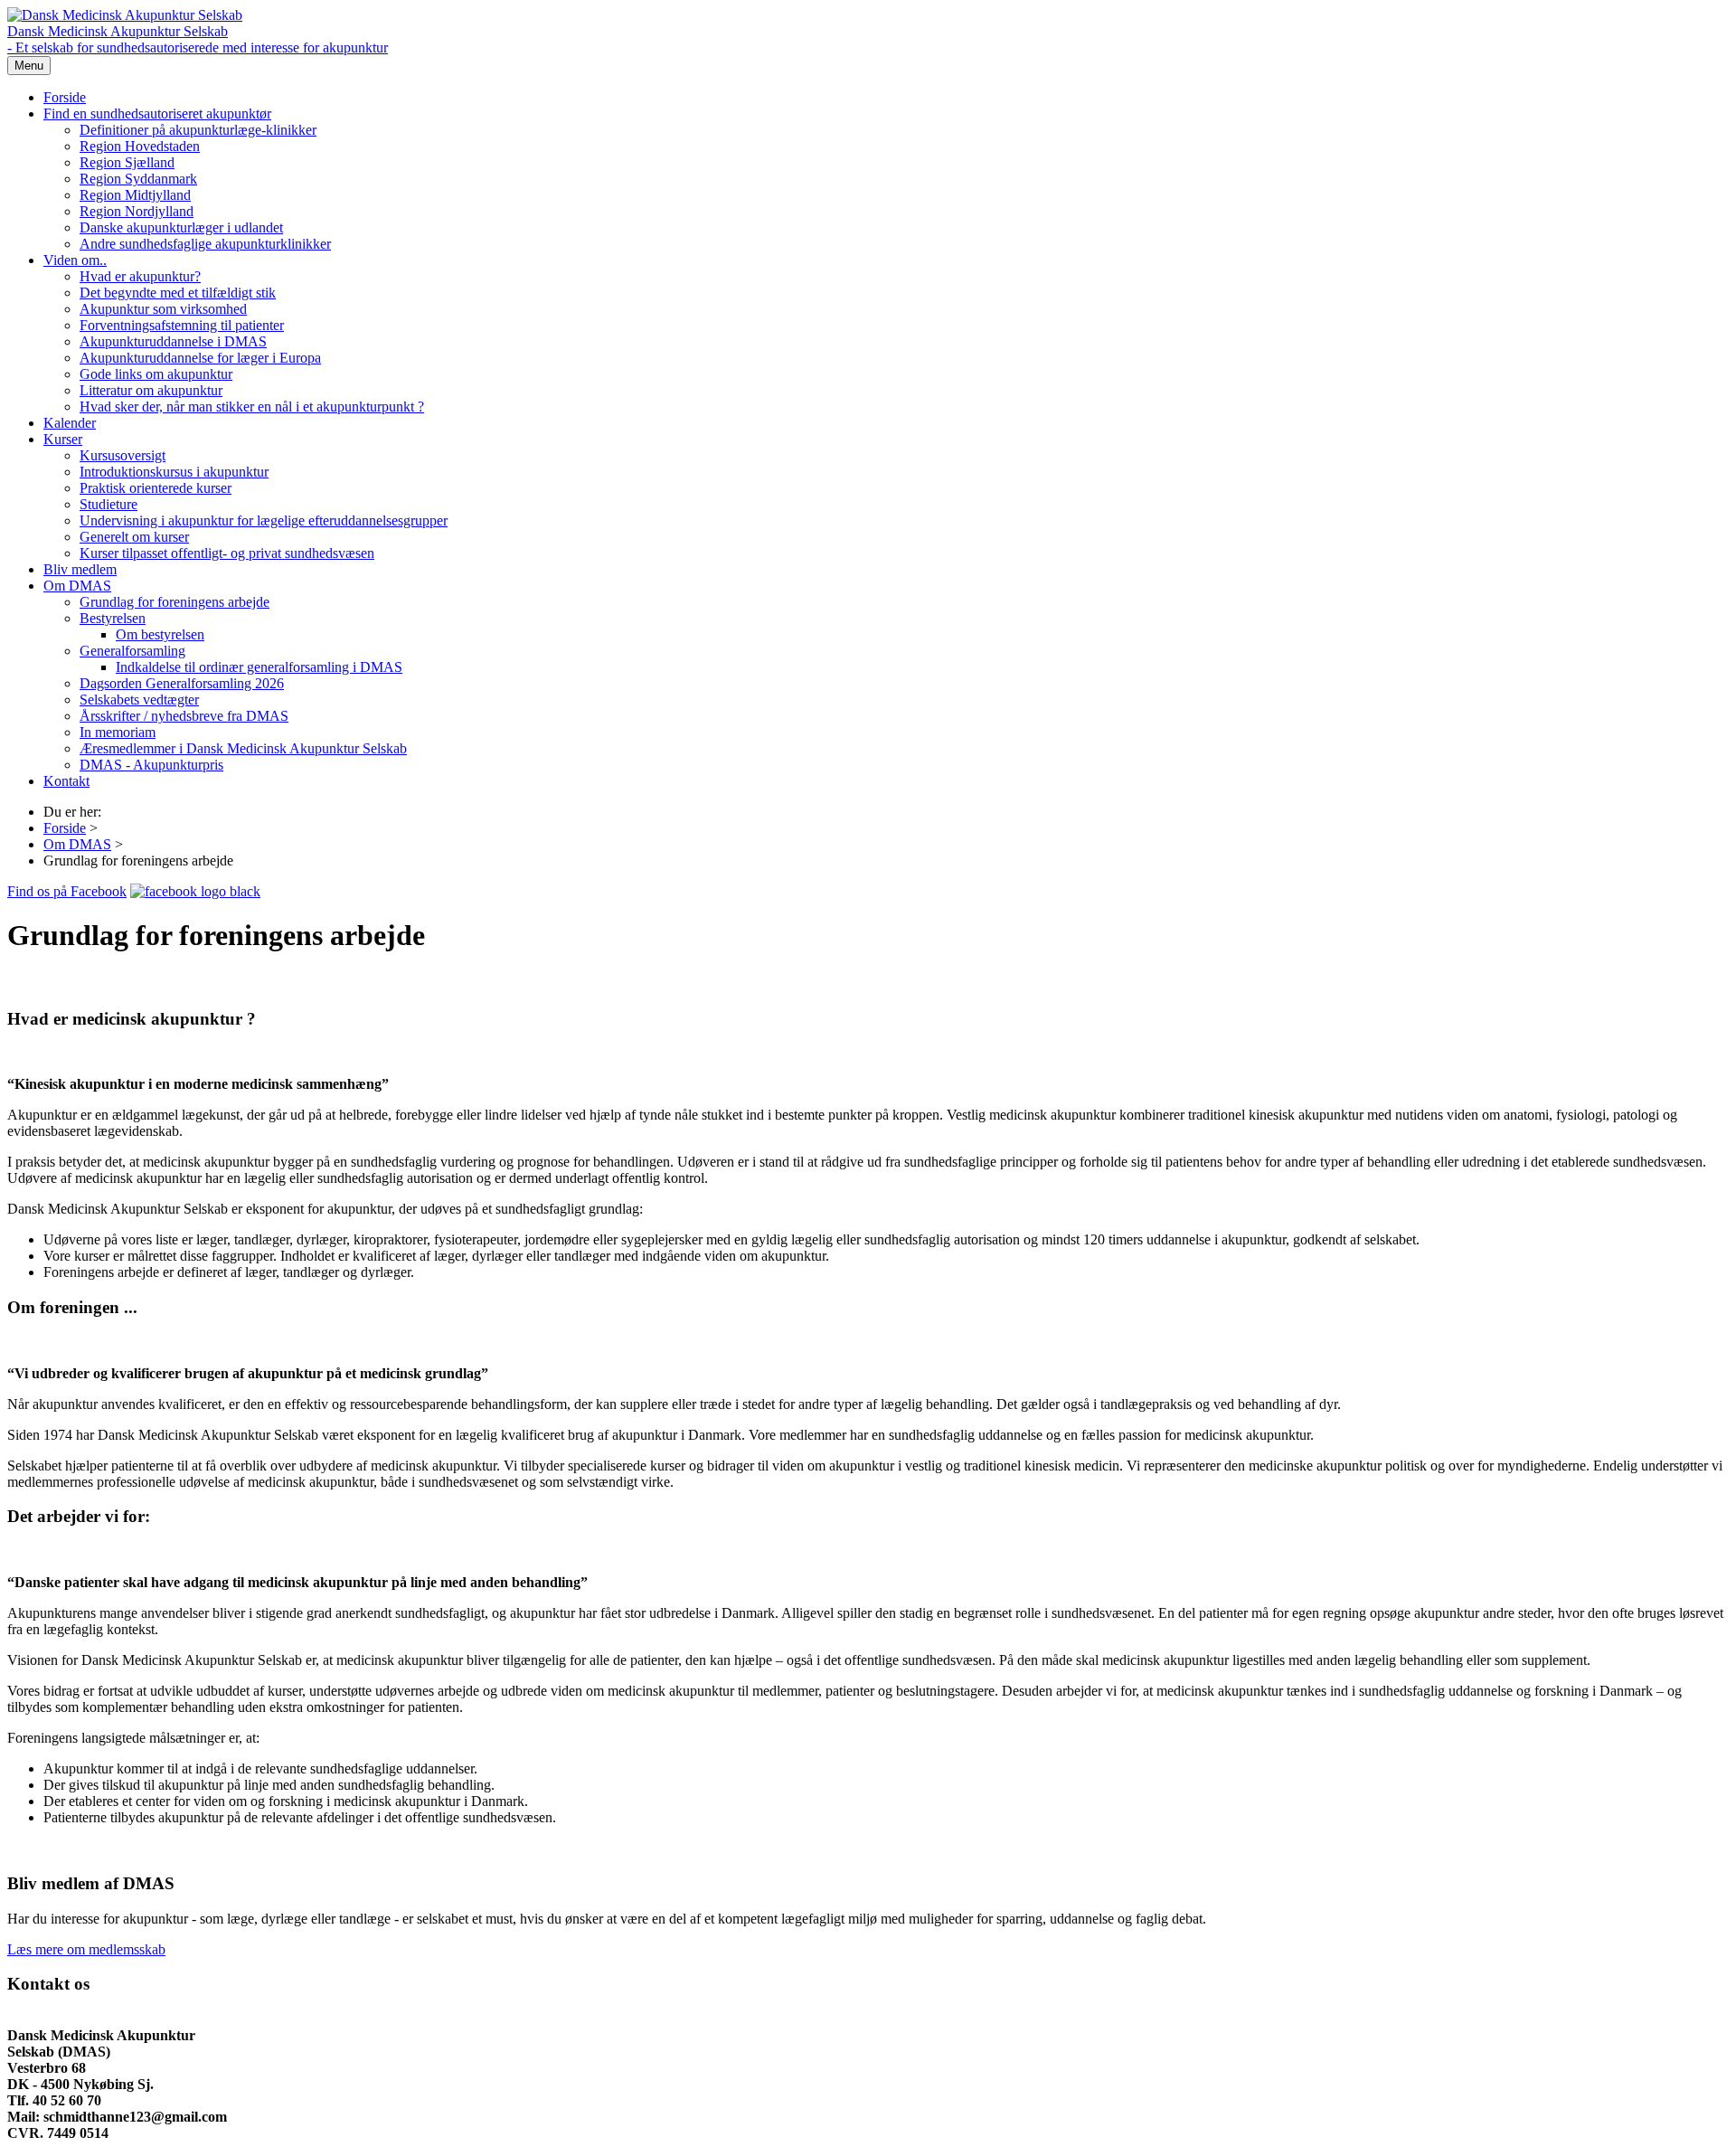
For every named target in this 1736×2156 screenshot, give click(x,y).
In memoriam (118, 732)
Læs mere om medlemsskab (86, 1949)
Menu (29, 66)
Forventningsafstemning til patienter (182, 325)
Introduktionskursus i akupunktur (174, 472)
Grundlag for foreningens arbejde (175, 602)
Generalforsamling (132, 651)
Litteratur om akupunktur (151, 390)
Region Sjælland (127, 162)
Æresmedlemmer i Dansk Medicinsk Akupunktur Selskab (243, 748)
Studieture (108, 504)
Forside (65, 97)
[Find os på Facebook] (195, 891)
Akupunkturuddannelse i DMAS (173, 341)
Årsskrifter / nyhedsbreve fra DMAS (184, 716)
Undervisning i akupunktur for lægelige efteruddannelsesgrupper (264, 520)
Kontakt (66, 781)
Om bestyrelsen (160, 634)
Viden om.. (75, 260)
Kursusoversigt (123, 455)
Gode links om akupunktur (156, 374)
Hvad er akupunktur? (140, 276)
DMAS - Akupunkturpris (151, 765)
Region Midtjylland (135, 195)
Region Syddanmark (138, 179)
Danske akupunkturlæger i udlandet (181, 227)
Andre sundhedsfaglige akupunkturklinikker (205, 244)
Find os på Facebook (67, 891)
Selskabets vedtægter (139, 700)
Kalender (70, 423)
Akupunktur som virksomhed (163, 309)
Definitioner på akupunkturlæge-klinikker (198, 130)
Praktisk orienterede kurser (156, 488)
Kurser (63, 439)
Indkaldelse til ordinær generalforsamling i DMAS (259, 667)
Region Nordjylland (137, 211)
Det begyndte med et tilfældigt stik (178, 293)
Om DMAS (77, 586)
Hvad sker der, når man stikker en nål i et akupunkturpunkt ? (252, 407)
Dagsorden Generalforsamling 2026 (182, 683)
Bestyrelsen (113, 618)
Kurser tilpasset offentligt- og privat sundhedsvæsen (227, 553)
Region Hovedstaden (140, 146)
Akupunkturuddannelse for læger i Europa (200, 358)
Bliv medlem (80, 569)
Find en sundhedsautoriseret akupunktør (157, 113)
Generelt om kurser (134, 537)
